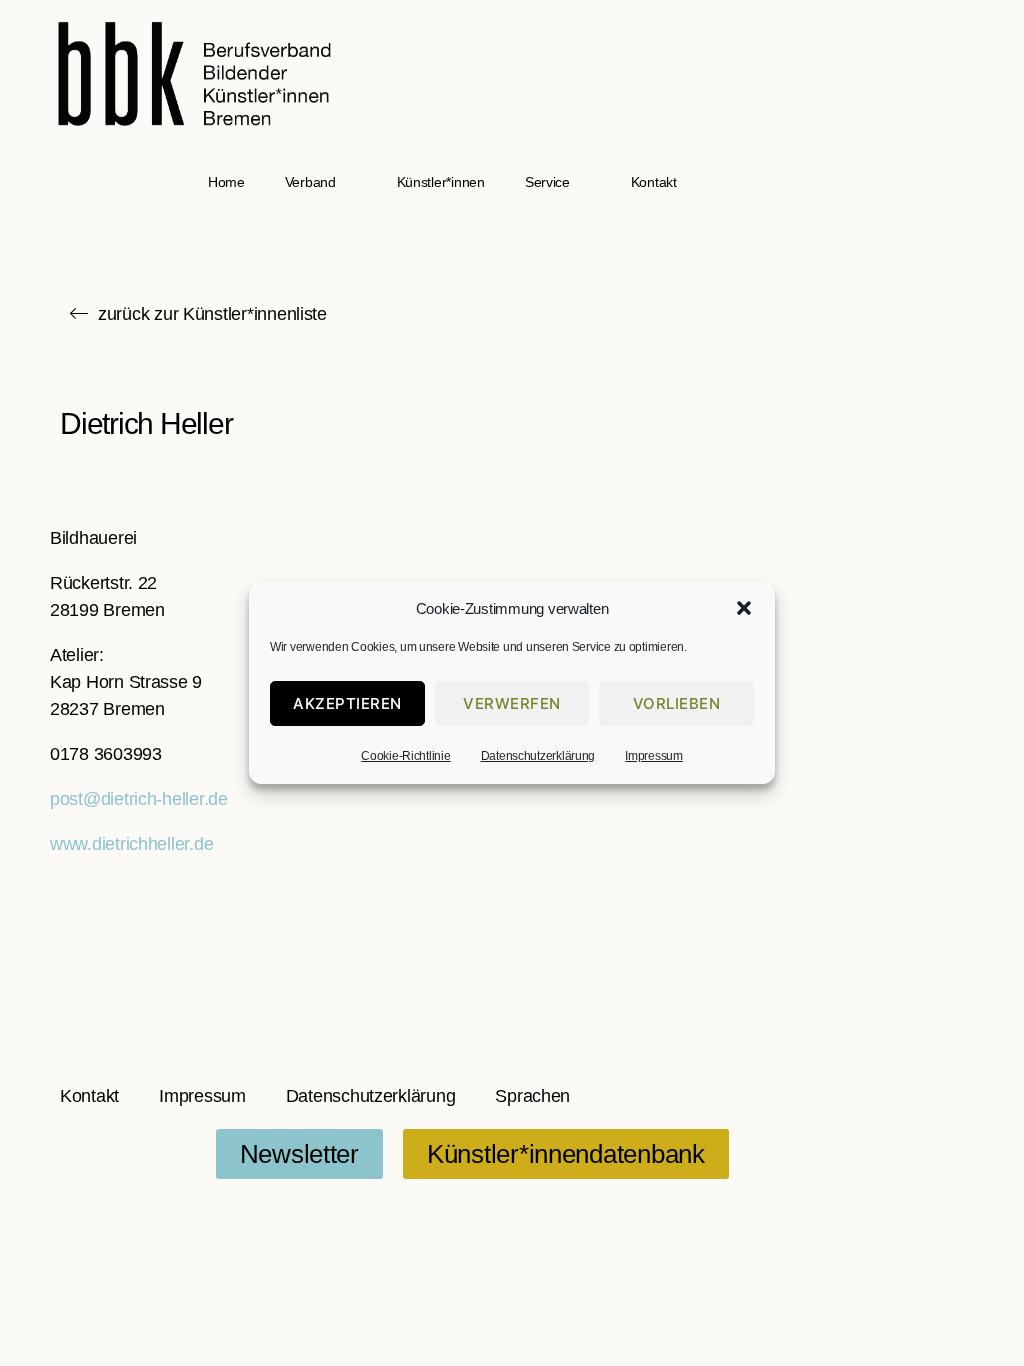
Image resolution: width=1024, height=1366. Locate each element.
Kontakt (654, 182)
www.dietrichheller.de (131, 844)
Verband (310, 182)
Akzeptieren (347, 703)
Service (547, 182)
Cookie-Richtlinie (405, 756)
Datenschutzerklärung (538, 756)
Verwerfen (512, 703)
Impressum (654, 756)
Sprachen (532, 1096)
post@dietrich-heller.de (139, 799)
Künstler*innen (441, 182)
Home (226, 182)
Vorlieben (677, 703)
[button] (744, 608)
